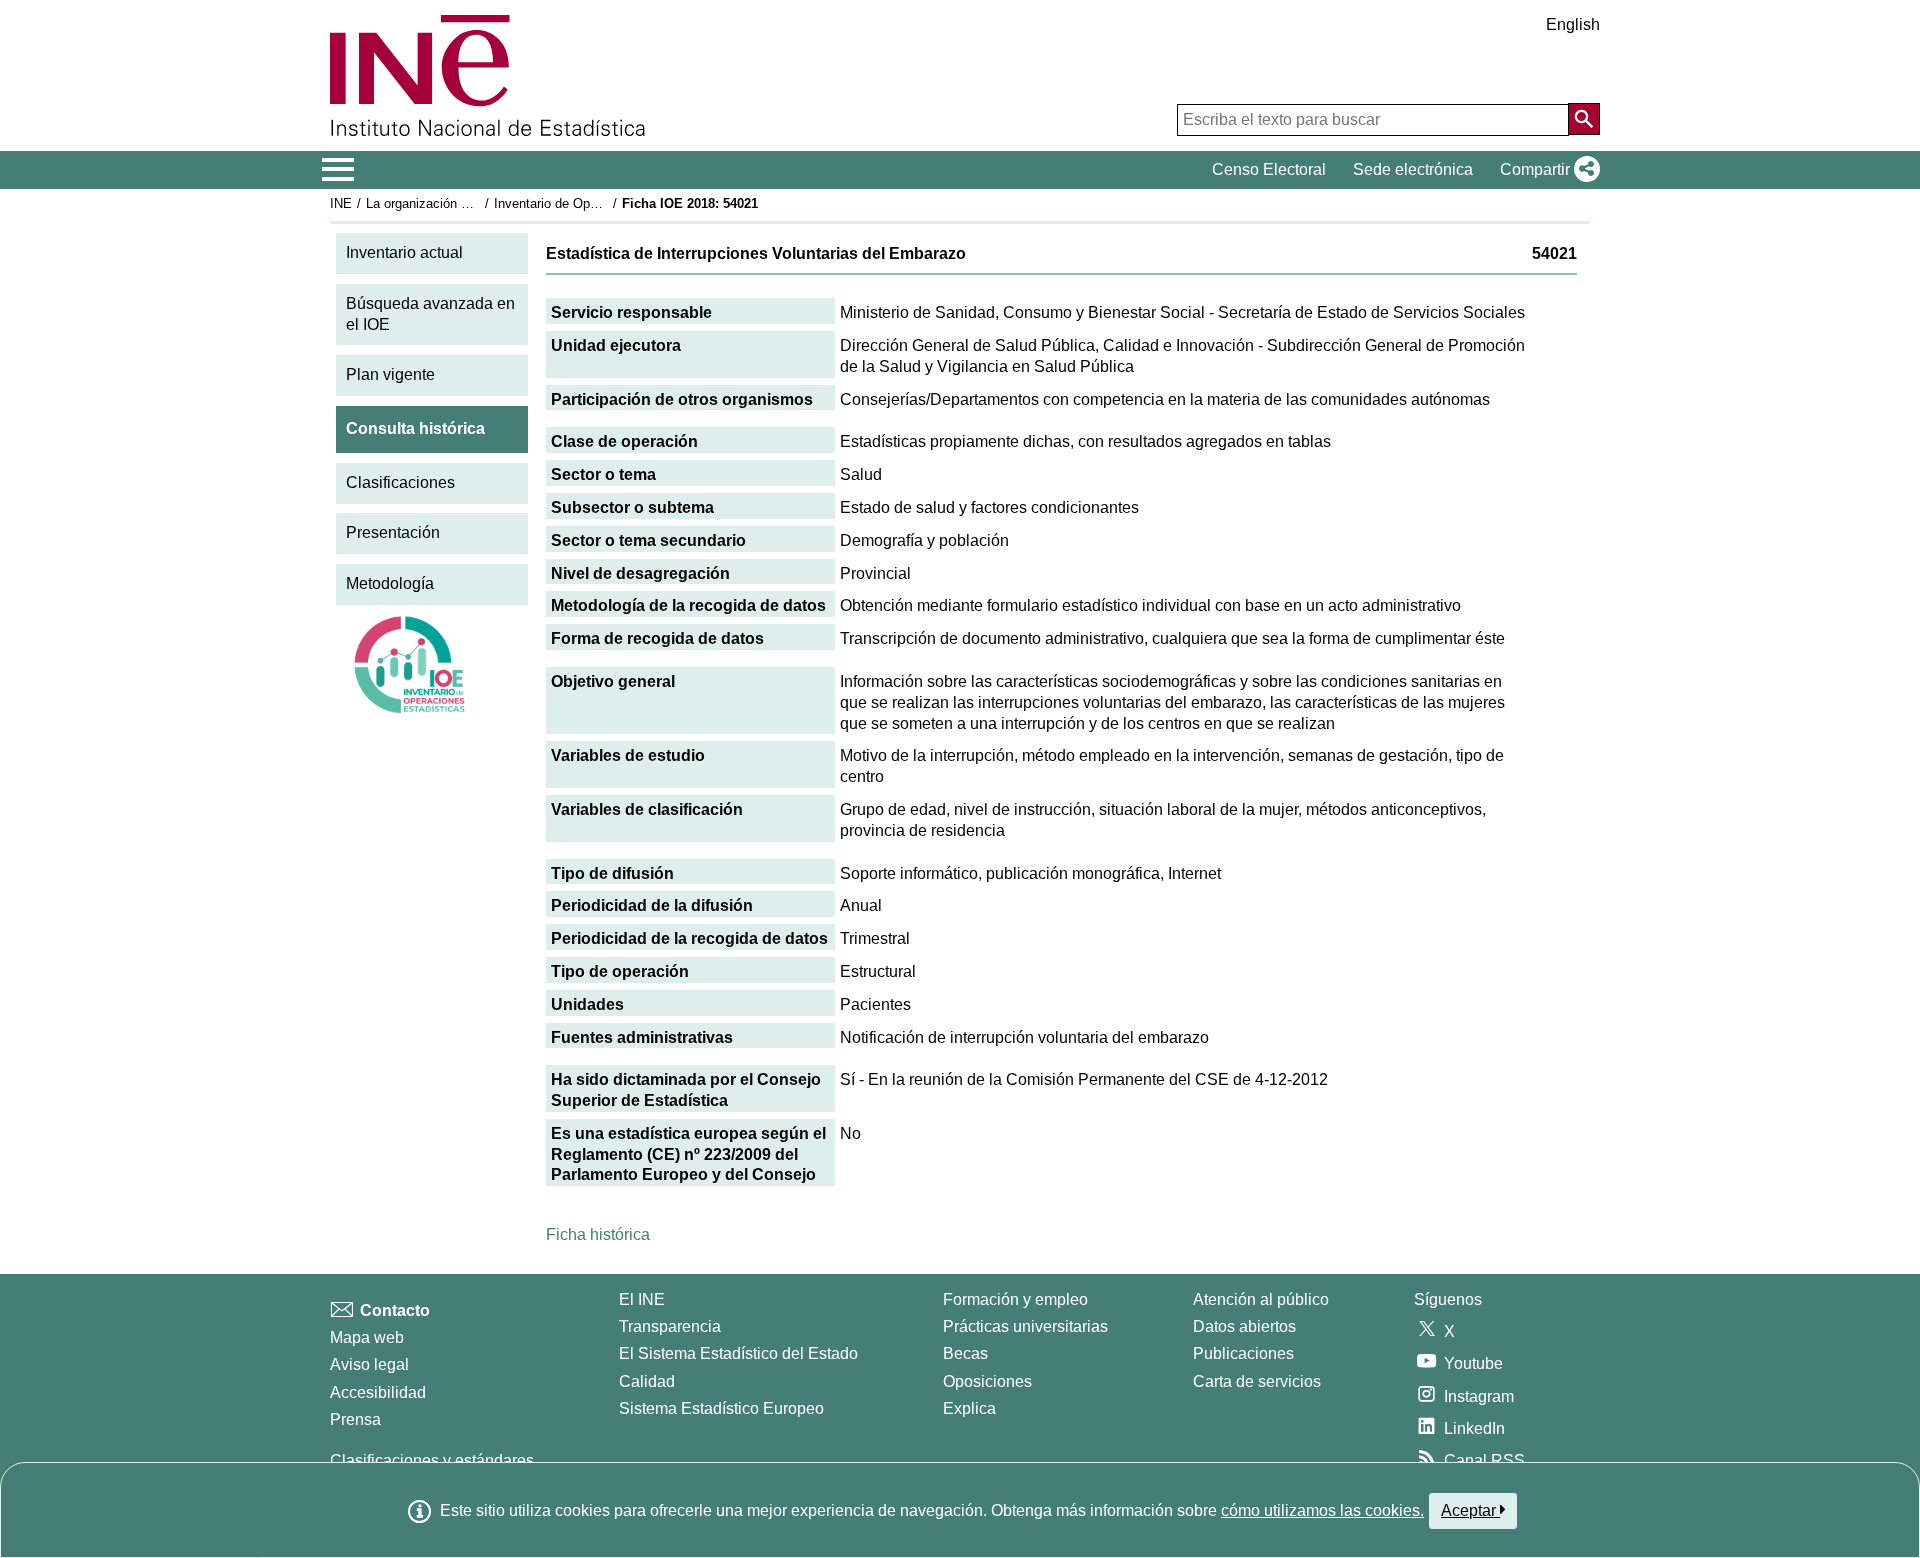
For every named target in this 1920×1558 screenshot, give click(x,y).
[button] (1546, 170)
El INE (642, 1299)
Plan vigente (390, 374)
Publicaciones (1243, 1353)
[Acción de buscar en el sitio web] (1584, 119)
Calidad (647, 1381)
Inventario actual (404, 252)
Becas (965, 1353)
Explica (969, 1408)
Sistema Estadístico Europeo (721, 1408)
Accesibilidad (378, 1392)
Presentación (393, 532)
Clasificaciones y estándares (432, 1460)
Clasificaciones (400, 482)
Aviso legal (369, 1364)
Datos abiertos (1244, 1326)
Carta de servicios (1257, 1381)
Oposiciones (987, 1381)
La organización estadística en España (478, 203)
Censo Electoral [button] (1269, 169)
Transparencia (670, 1326)
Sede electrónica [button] (1413, 169)
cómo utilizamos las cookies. (1322, 1510)
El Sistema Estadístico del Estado (738, 1353)
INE (341, 203)
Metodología (390, 583)
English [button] (1573, 24)
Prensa (355, 1419)
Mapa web (367, 1337)
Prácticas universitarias (1025, 1326)
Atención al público (1261, 1299)
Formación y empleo (1015, 1299)
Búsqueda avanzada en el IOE (430, 314)
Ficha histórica (598, 1234)
